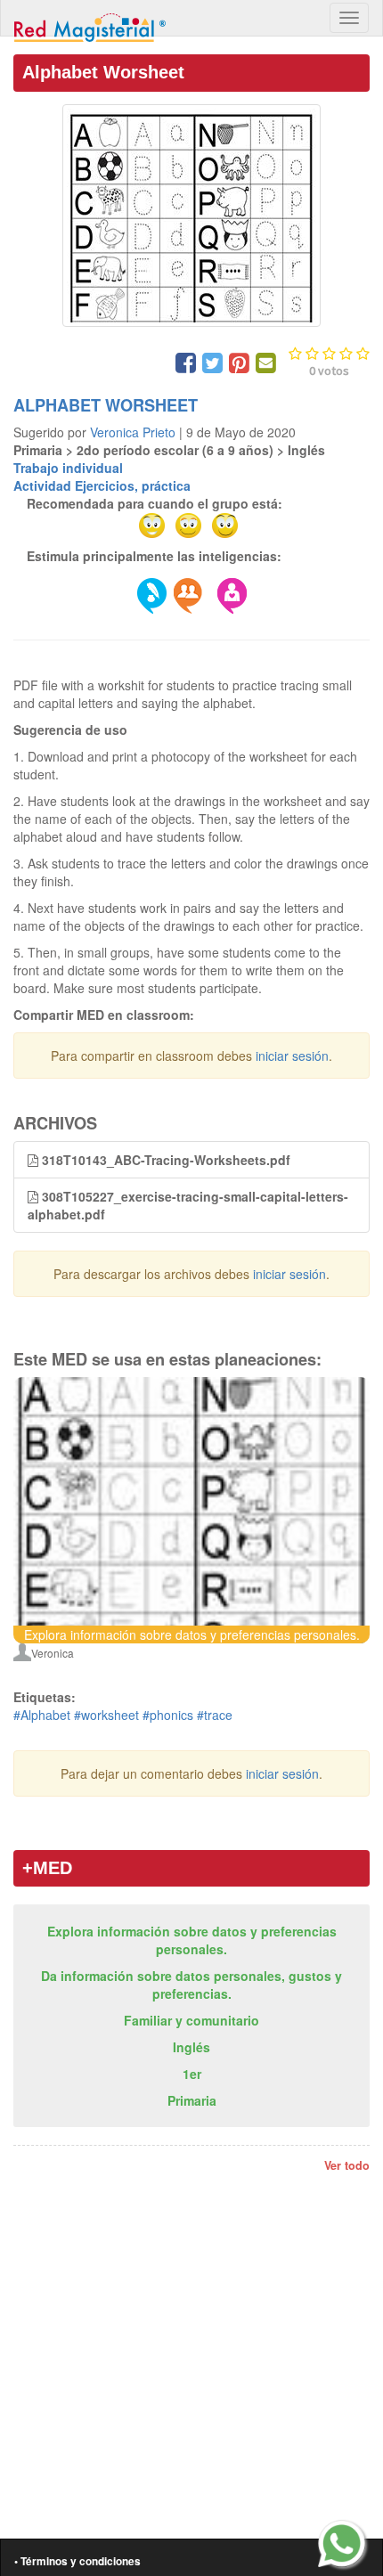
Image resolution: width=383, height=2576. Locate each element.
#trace (215, 1715)
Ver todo (347, 2165)
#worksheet (106, 1715)
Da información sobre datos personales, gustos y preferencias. (191, 1985)
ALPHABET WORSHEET (106, 405)
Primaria (192, 2100)
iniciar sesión (292, 1056)
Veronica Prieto (133, 432)
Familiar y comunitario (191, 2020)
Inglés (191, 2047)
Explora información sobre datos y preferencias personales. (192, 1940)
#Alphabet (42, 1715)
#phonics (168, 1715)
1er (192, 2074)
